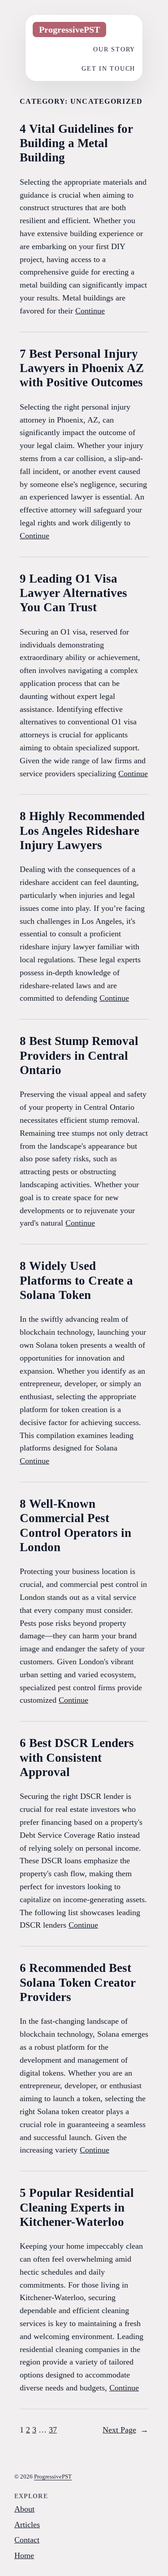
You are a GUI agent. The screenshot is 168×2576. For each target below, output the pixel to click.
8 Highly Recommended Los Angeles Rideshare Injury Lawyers (82, 831)
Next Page (125, 2430)
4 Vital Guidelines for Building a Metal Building (76, 143)
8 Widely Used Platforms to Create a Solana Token (76, 1280)
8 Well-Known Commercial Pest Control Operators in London (75, 1525)
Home (24, 2555)
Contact (27, 2540)
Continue (90, 311)
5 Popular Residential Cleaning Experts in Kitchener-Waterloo (77, 2207)
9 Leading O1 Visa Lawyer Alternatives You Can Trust (73, 593)
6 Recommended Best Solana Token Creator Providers (78, 1982)
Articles (27, 2525)
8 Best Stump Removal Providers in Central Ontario (79, 1055)
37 (53, 2430)
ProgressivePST (53, 2477)
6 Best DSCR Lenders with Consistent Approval (77, 1758)
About (24, 2509)
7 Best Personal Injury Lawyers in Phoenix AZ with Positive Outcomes (82, 368)
